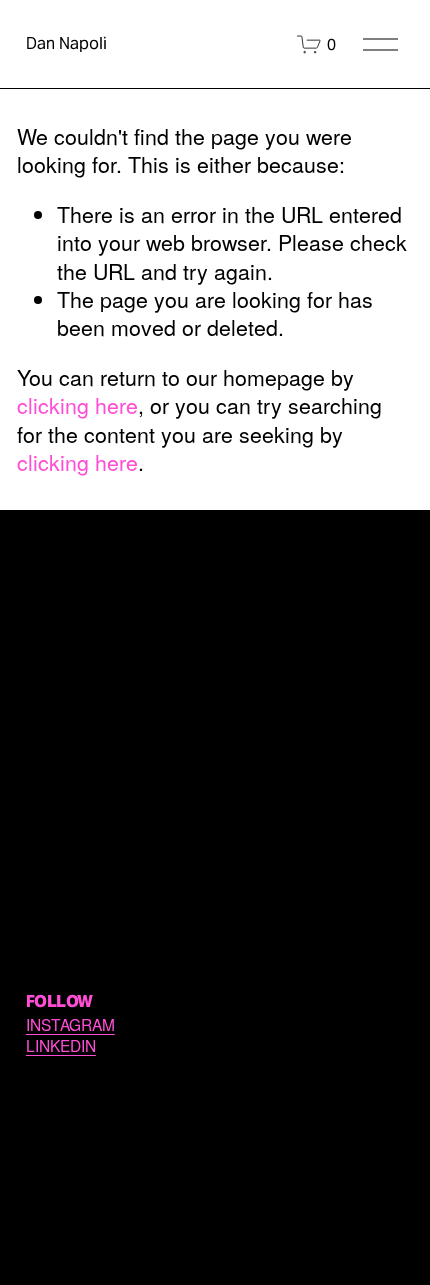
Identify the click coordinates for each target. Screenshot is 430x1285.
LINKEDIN (61, 1045)
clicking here (77, 404)
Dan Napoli (66, 43)
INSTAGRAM (70, 1024)
